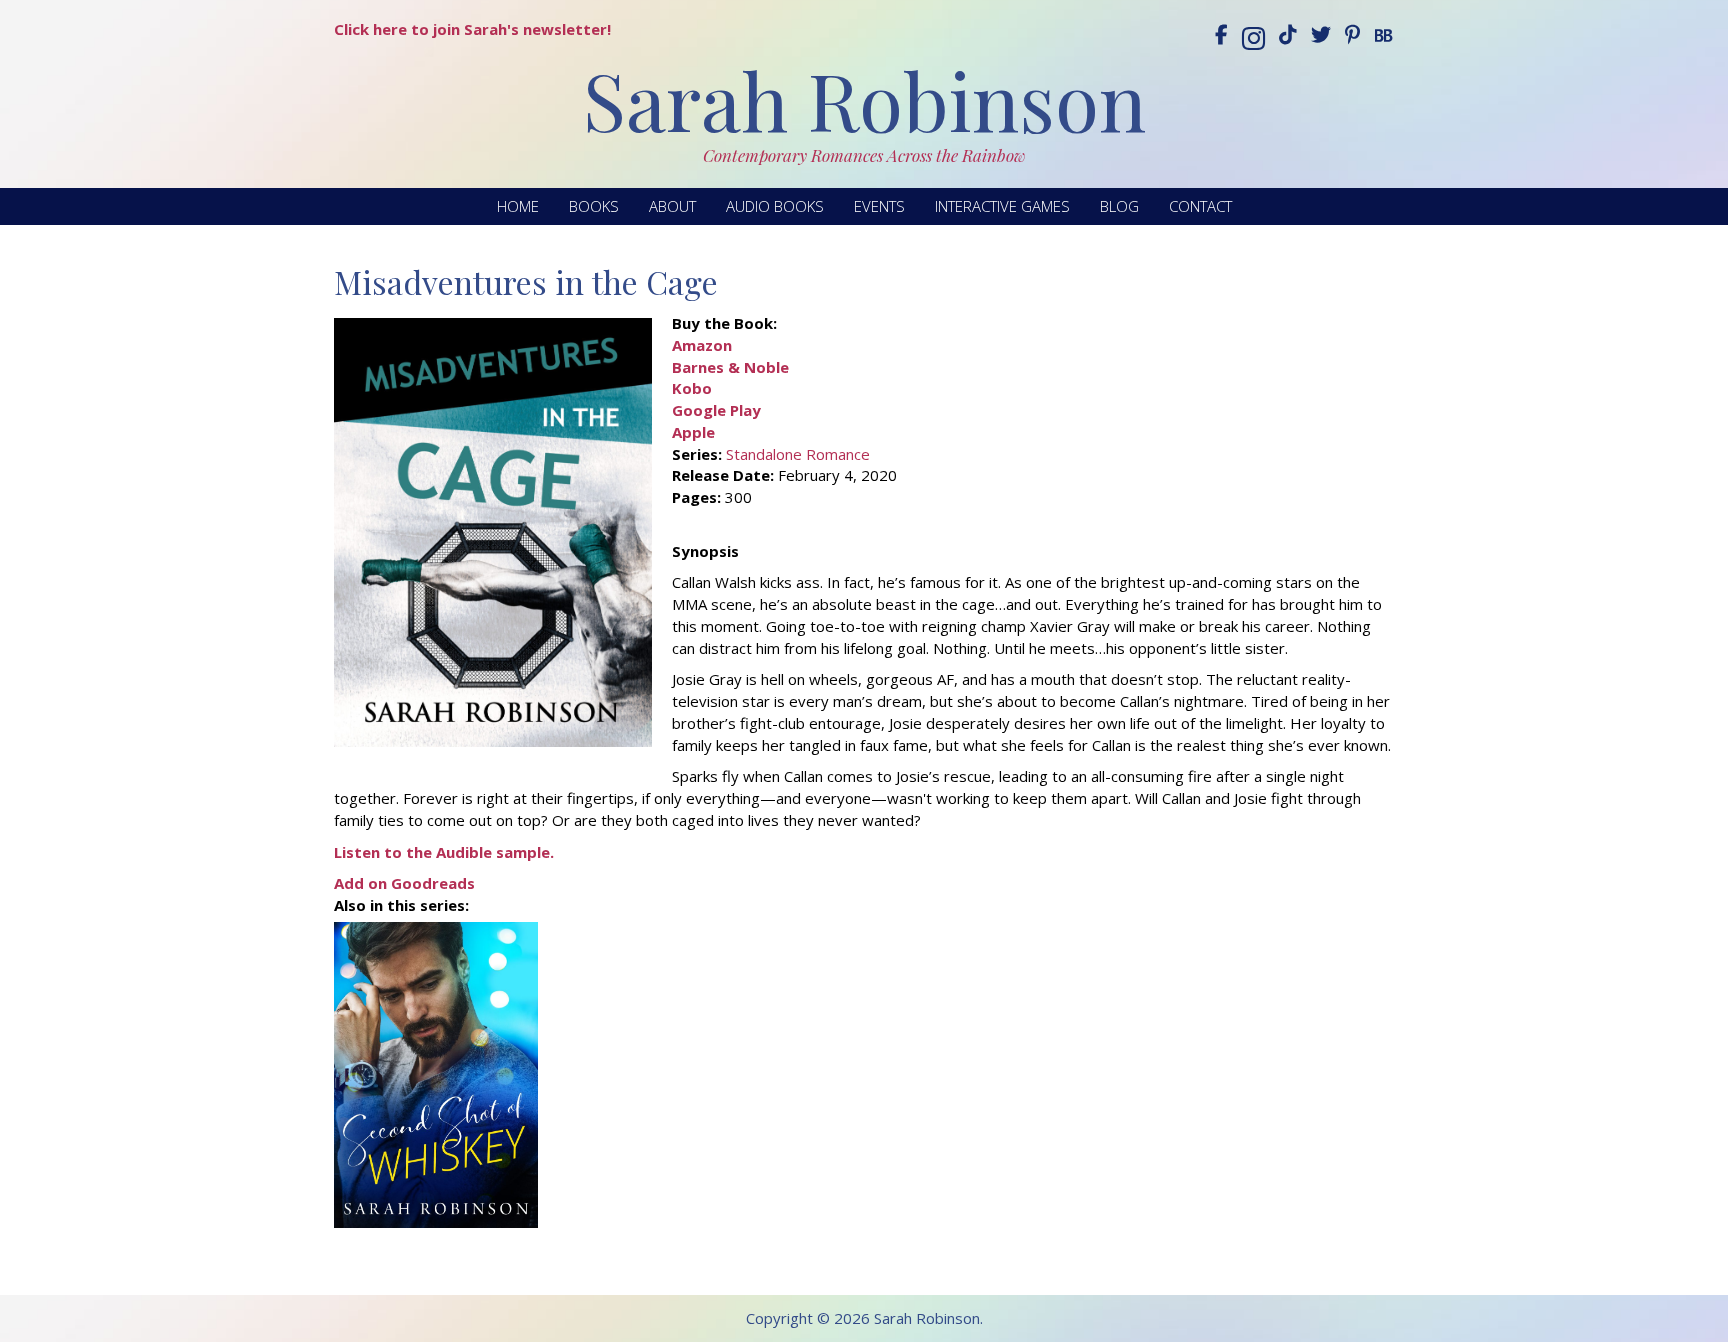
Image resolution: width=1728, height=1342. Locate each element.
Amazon (702, 345)
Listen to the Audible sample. (444, 852)
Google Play (716, 410)
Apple (693, 432)
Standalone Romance (798, 454)
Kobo (692, 388)
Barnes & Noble (730, 367)
